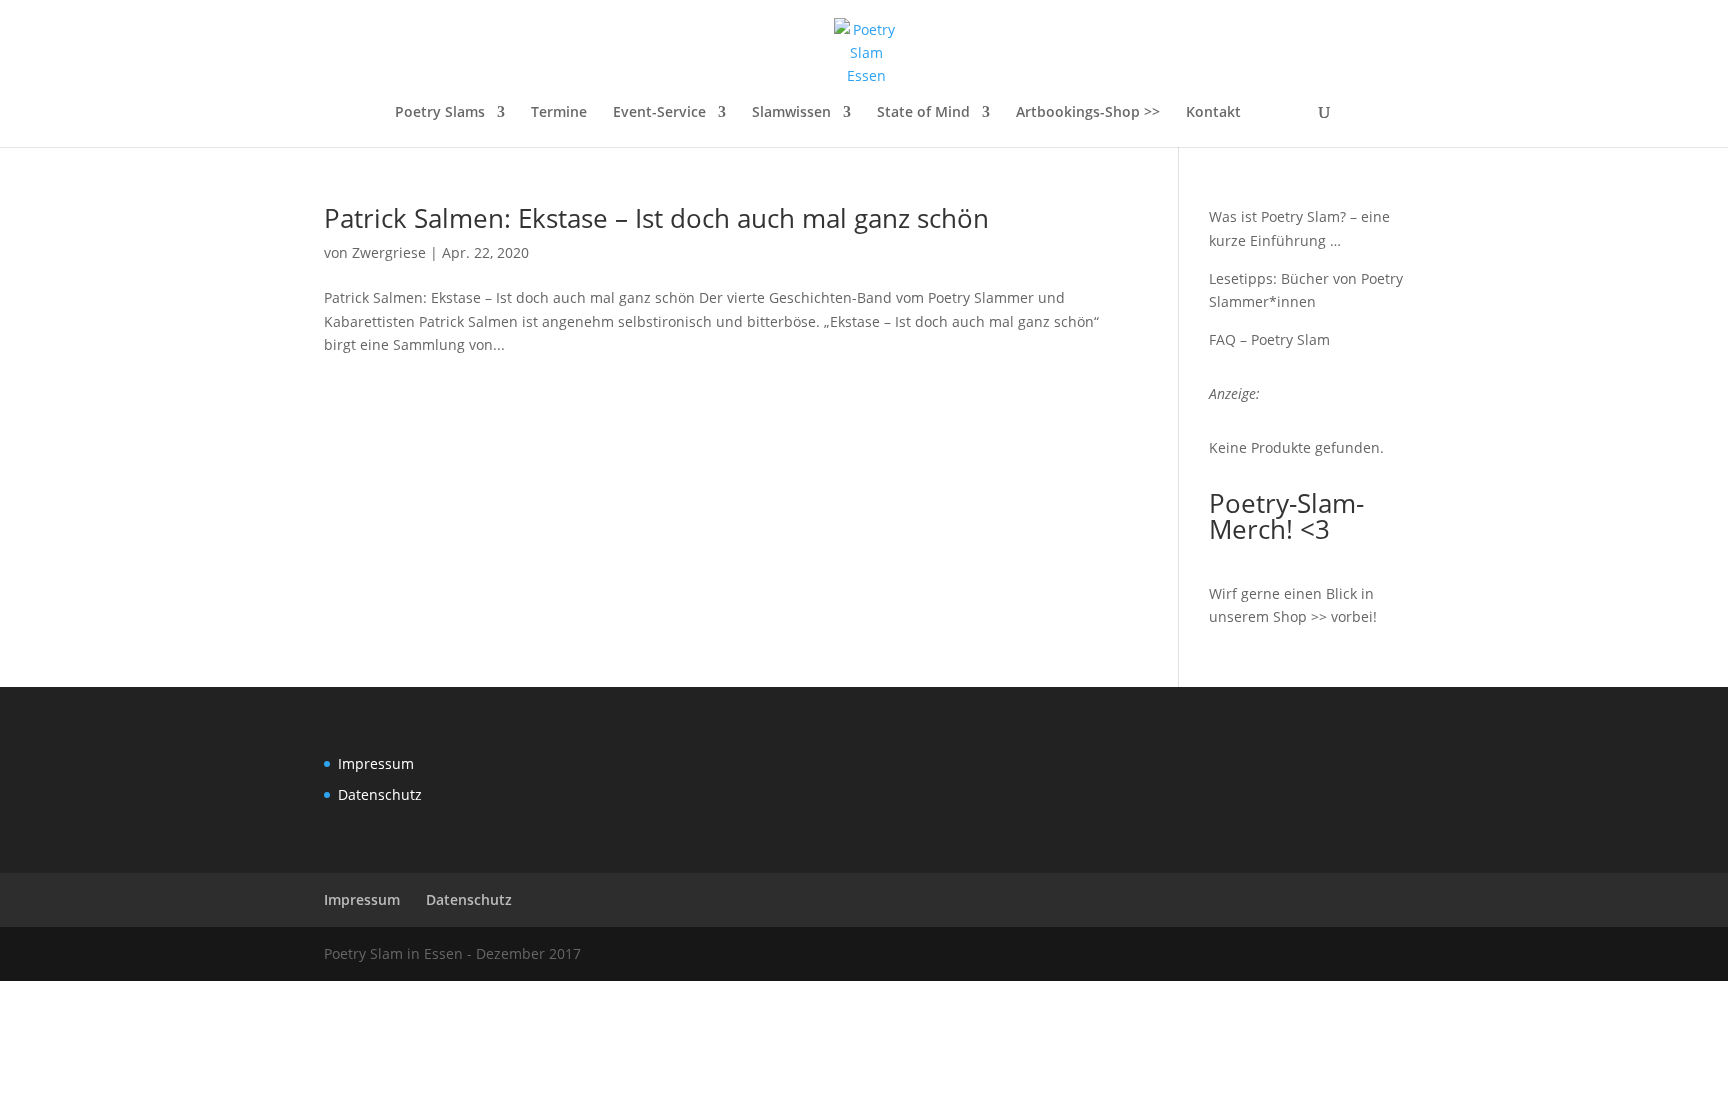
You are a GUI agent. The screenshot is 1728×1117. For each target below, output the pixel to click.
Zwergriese (389, 252)
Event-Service (659, 113)
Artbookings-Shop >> (1088, 113)
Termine (559, 113)
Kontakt (1213, 113)
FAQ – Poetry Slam (1269, 339)
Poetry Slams (440, 113)
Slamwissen (791, 113)
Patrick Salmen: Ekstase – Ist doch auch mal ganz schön (656, 218)
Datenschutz (380, 794)
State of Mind (923, 113)
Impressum (376, 763)
